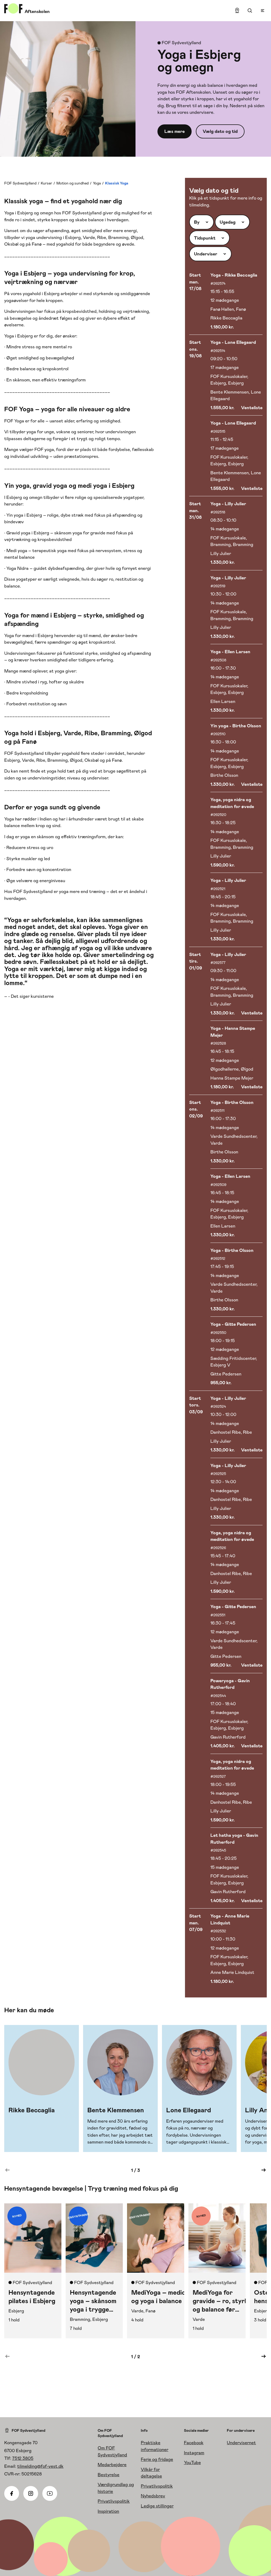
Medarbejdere (112, 2465)
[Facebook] (12, 2493)
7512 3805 (23, 2458)
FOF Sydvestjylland (20, 183)
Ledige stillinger (157, 2506)
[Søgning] (250, 11)
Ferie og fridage (157, 2459)
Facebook (194, 2443)
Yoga (97, 183)
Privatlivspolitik (114, 2501)
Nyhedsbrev (153, 2496)
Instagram (194, 2453)
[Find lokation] (237, 11)
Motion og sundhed (73, 183)
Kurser (46, 183)
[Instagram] (31, 2493)
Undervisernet (241, 2443)
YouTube (192, 2462)
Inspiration (108, 2511)
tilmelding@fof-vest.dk (40, 2466)
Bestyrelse (109, 2475)
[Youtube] (50, 2493)
